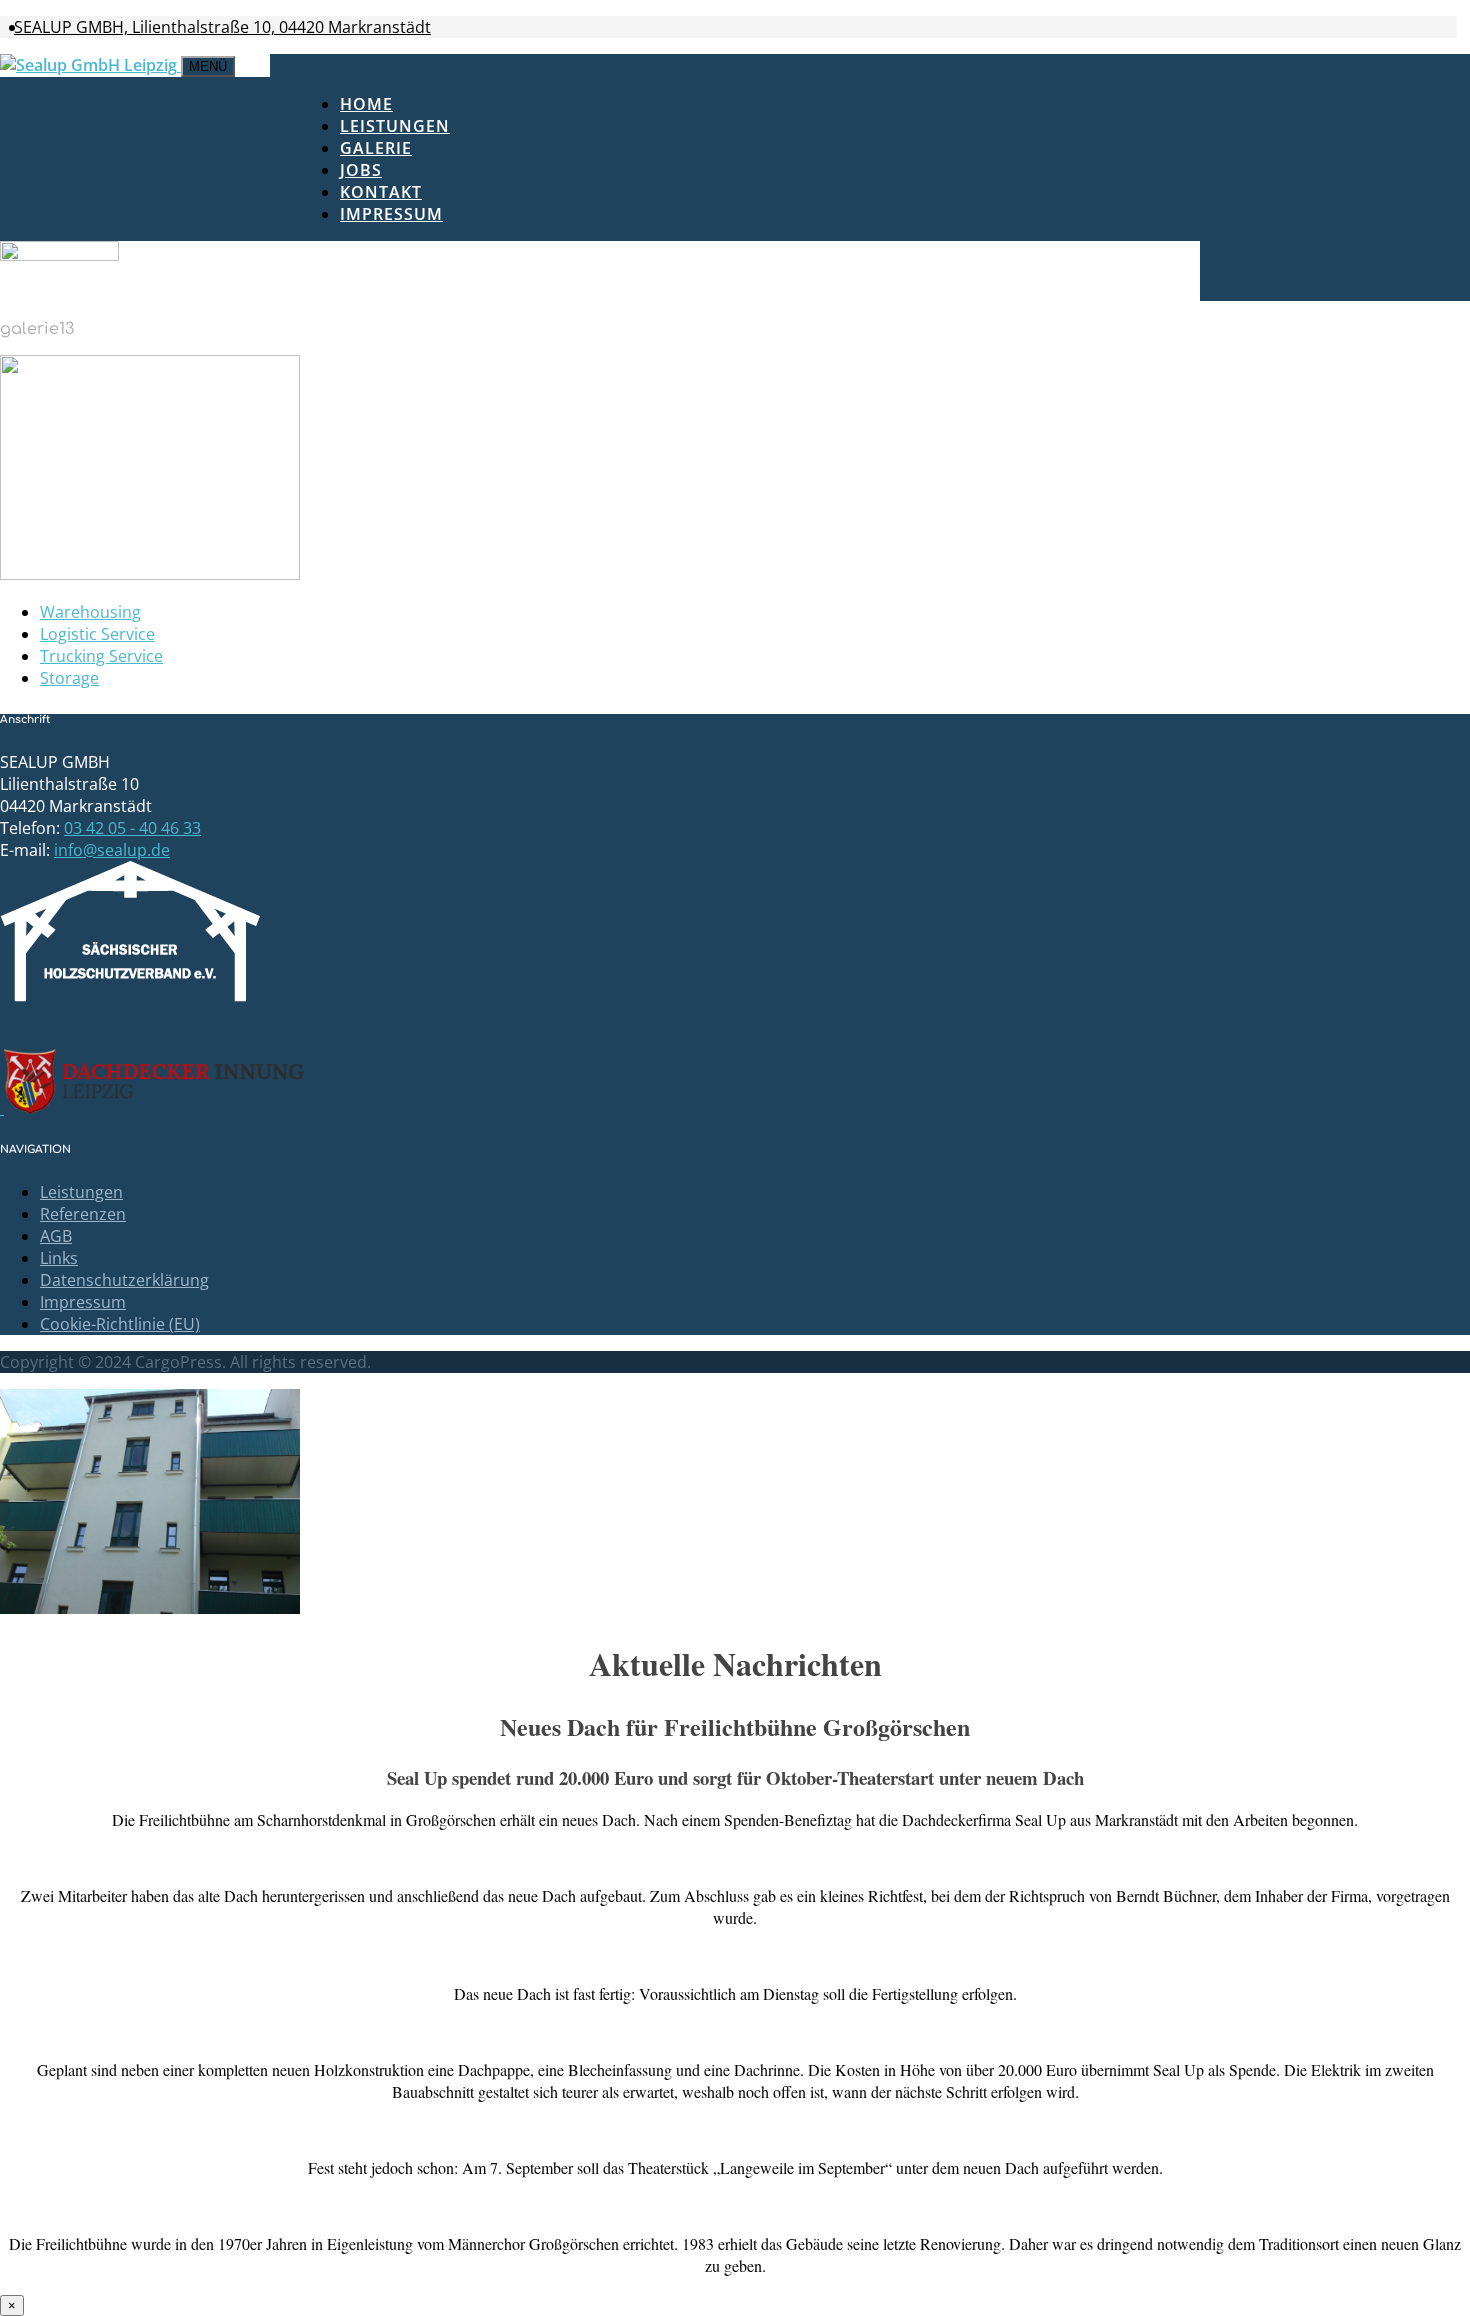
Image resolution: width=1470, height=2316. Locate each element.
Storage (69, 678)
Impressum (391, 214)
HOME (366, 104)
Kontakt (381, 192)
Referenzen (83, 1214)
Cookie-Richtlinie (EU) (120, 1324)
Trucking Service (101, 656)
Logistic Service (97, 634)
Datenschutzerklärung (124, 1280)
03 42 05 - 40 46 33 (132, 828)
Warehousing (90, 612)
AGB (56, 1236)
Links (59, 1258)
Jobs (361, 170)
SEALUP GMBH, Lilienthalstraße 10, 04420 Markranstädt (222, 27)
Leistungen (395, 126)
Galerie (376, 148)
